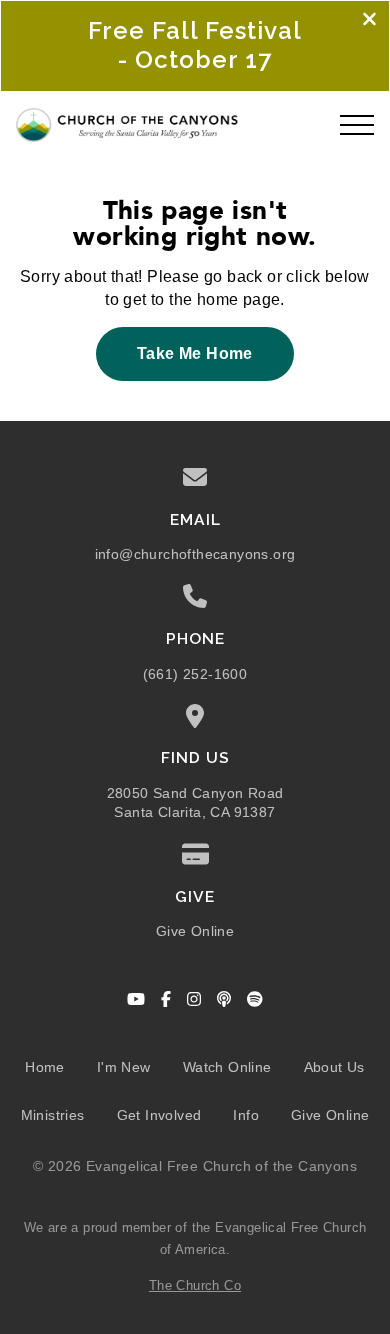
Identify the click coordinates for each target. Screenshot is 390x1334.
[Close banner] (369, 21)
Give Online (195, 931)
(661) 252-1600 (195, 674)
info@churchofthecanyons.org (195, 554)
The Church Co (195, 1285)
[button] (357, 125)
